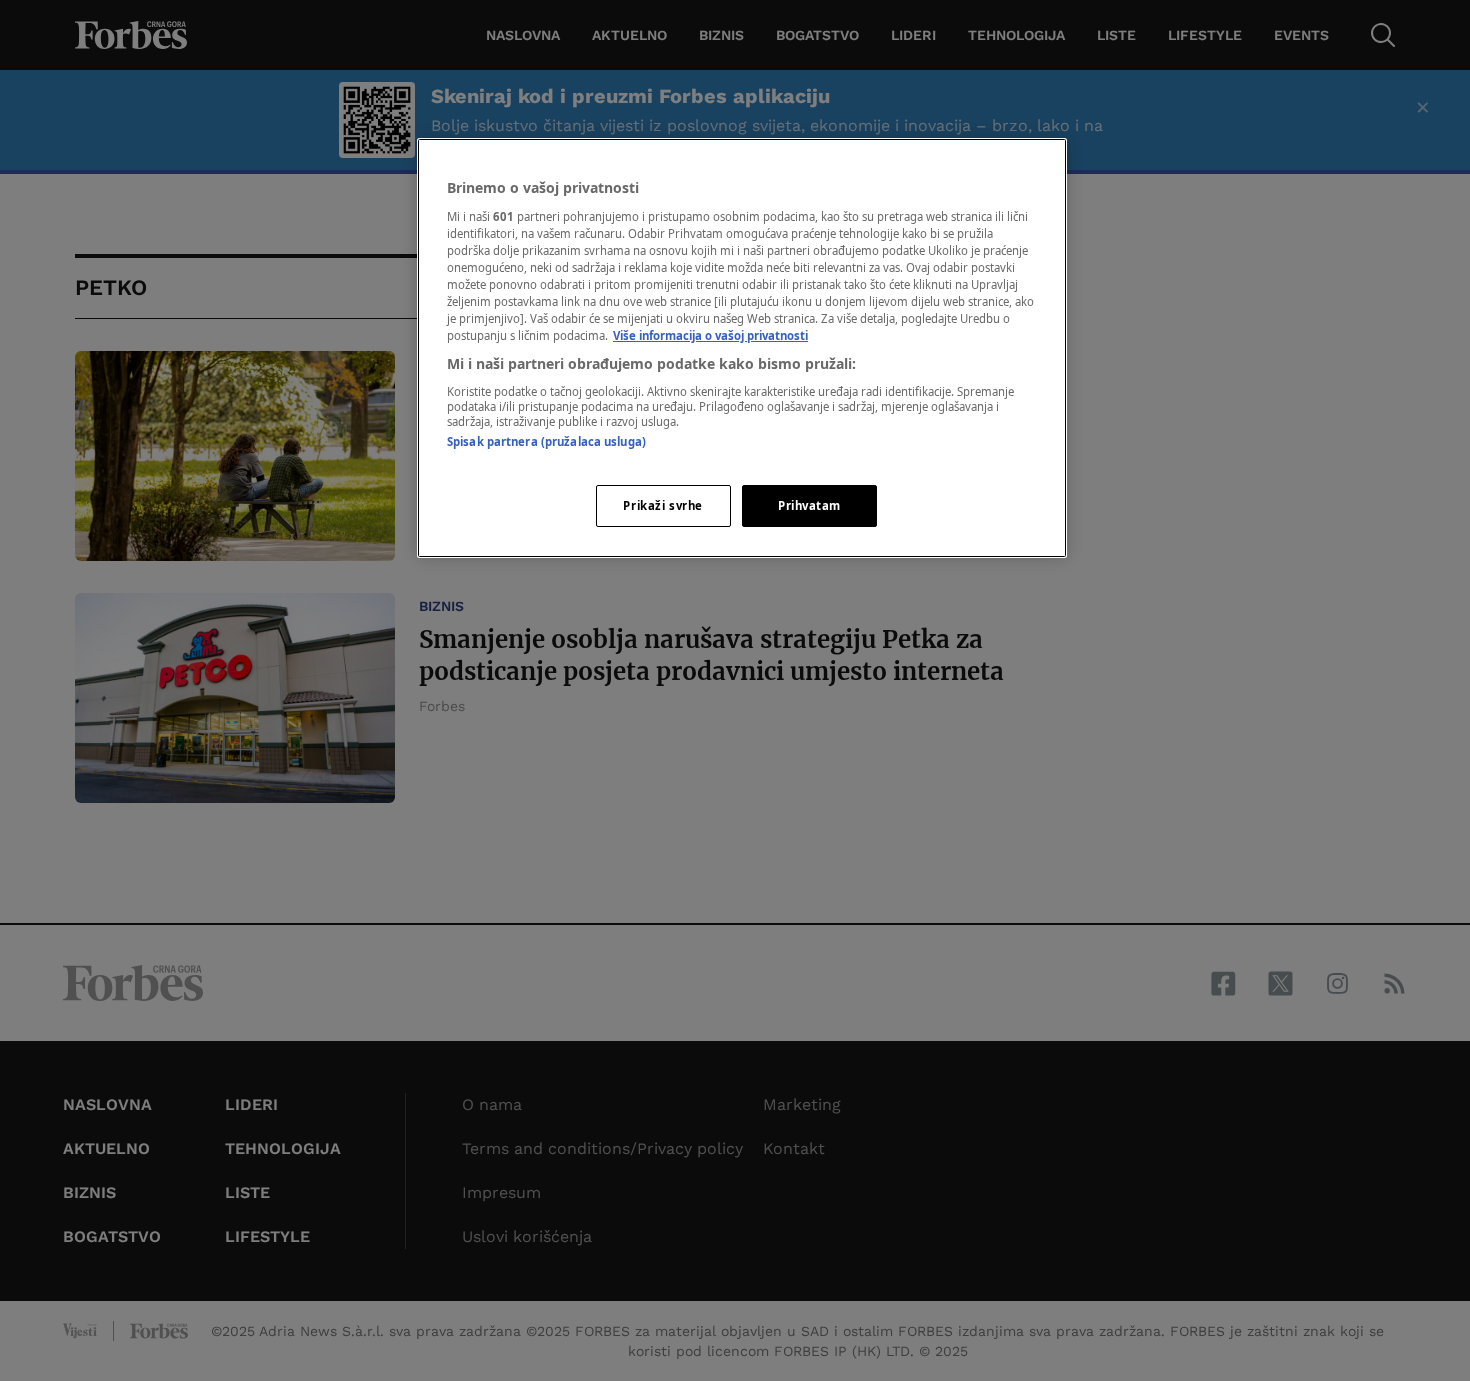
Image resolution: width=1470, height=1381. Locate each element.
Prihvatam (809, 505)
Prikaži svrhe (662, 505)
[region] (742, 348)
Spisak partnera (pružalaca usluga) (546, 441)
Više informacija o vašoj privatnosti (710, 335)
